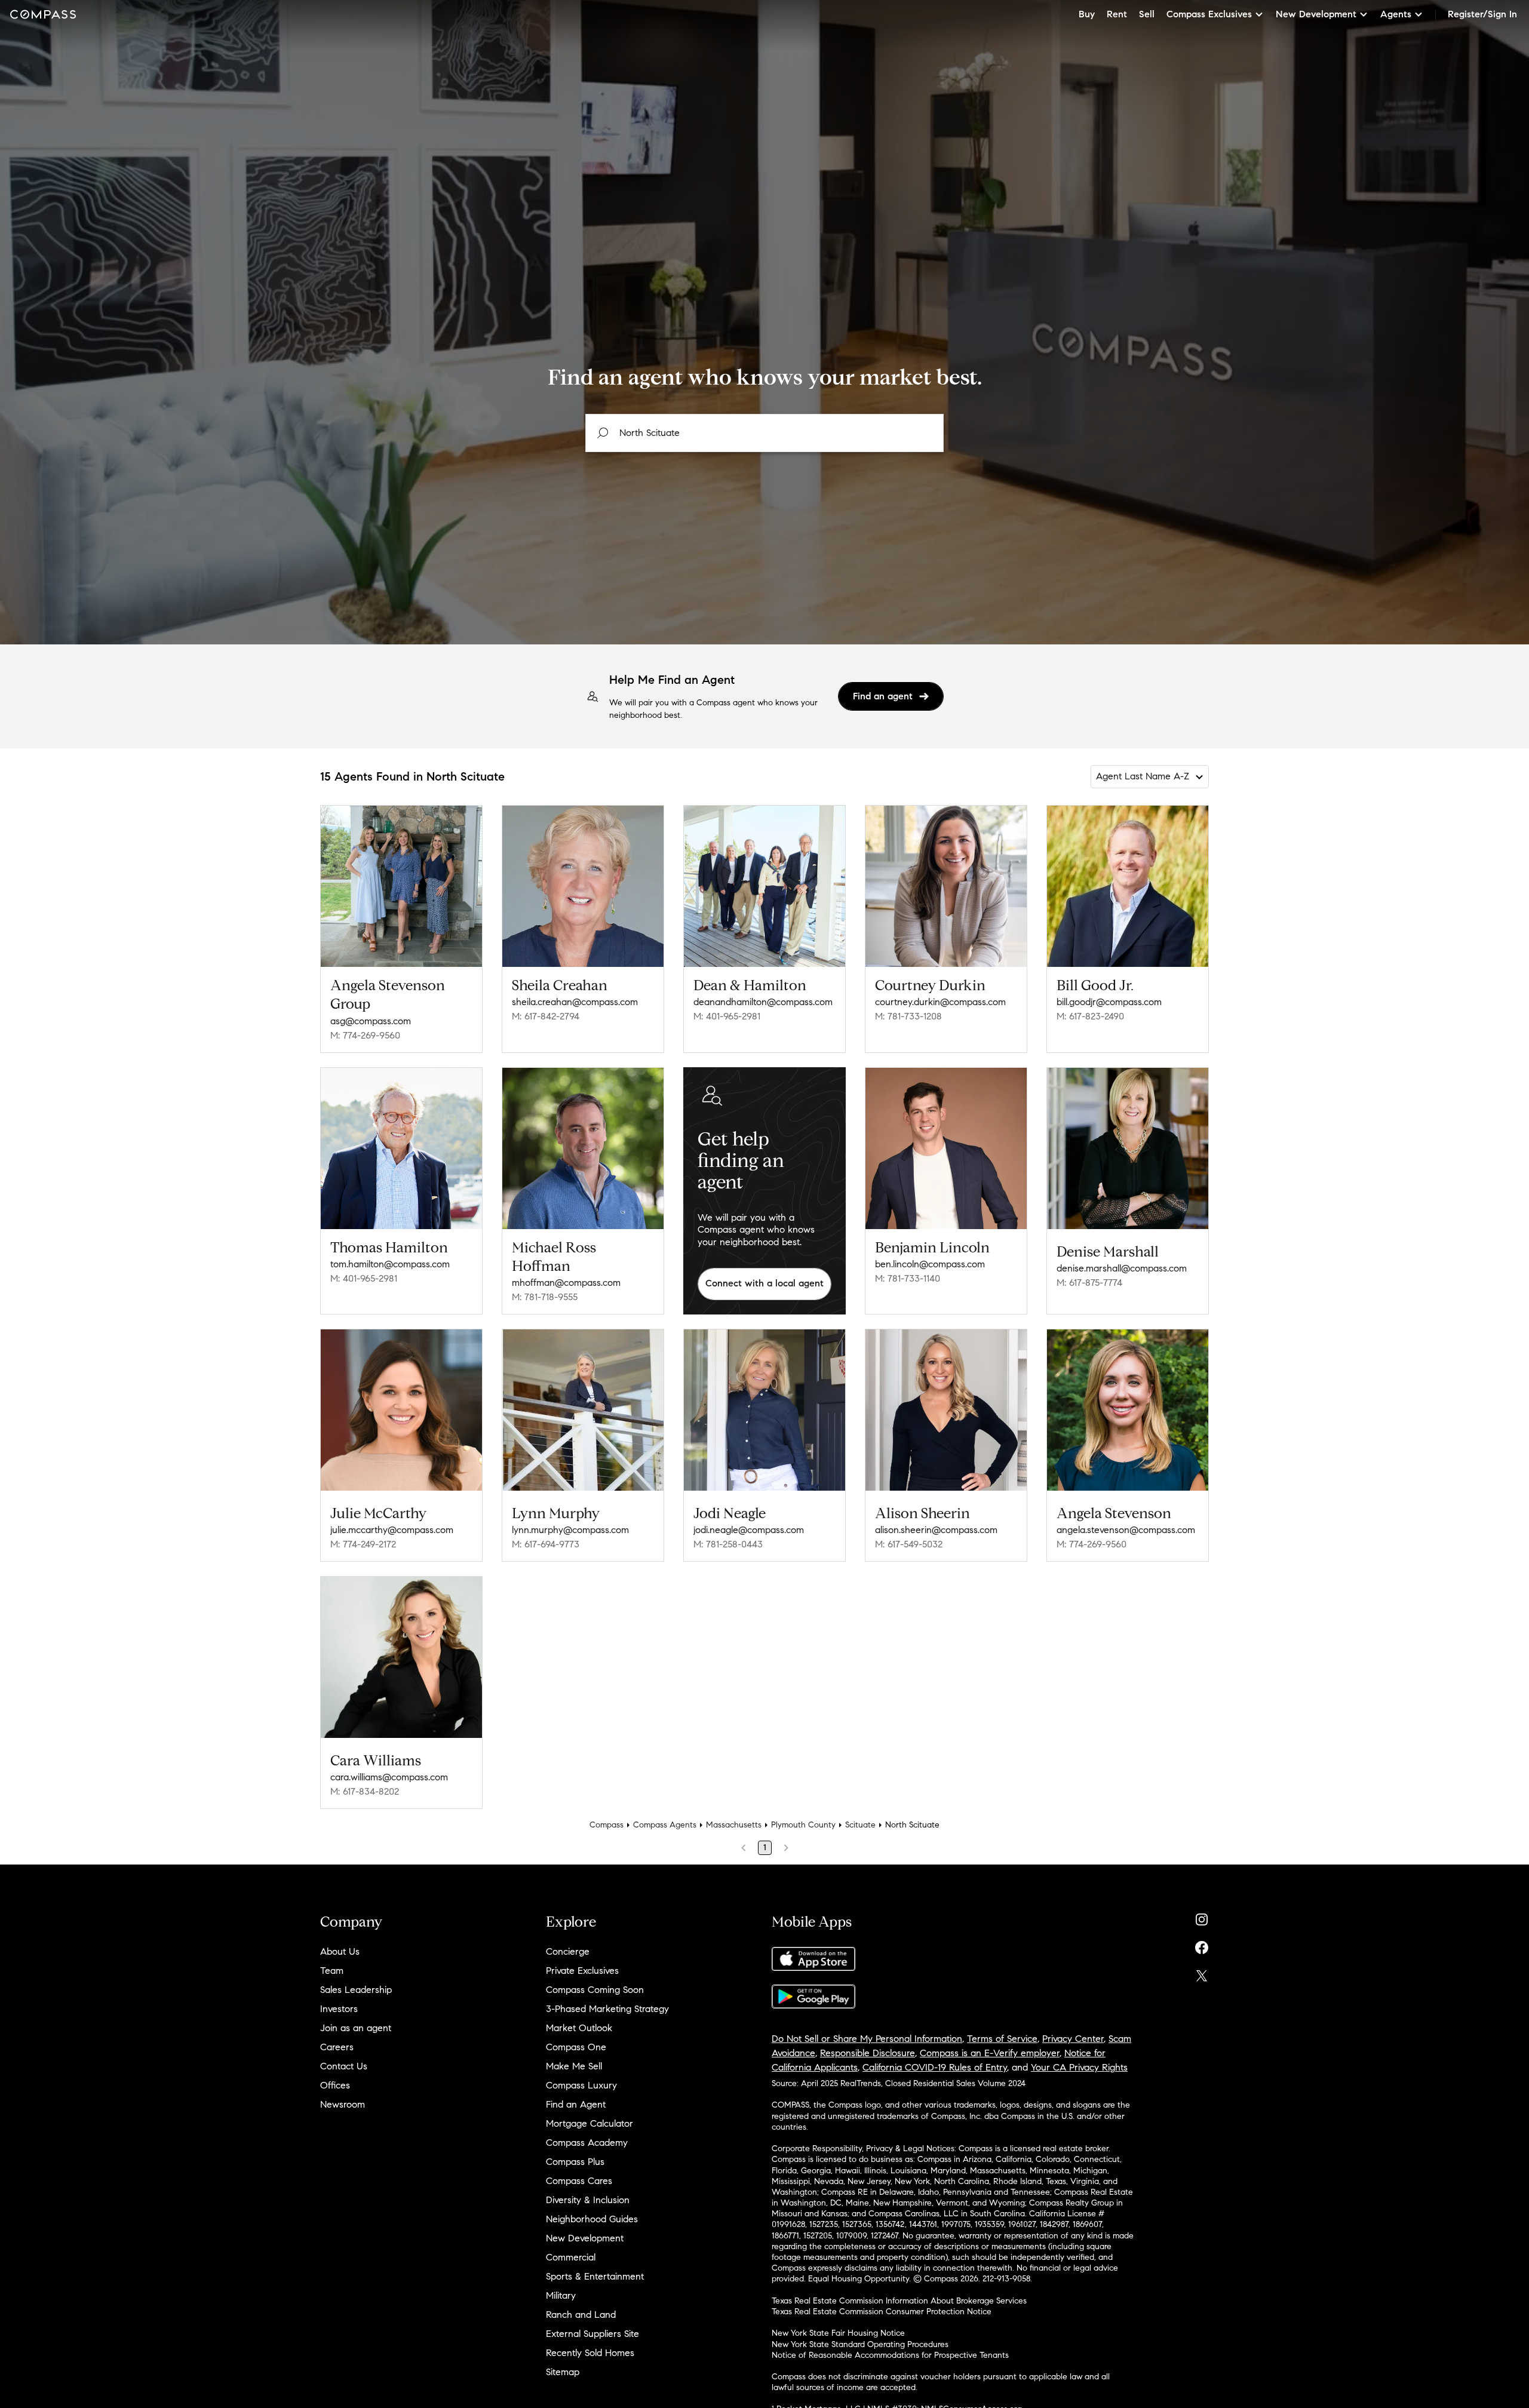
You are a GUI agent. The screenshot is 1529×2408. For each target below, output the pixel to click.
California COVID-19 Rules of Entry (935, 2067)
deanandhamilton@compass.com (763, 1002)
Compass (607, 1825)
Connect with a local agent (764, 1283)
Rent (1117, 14)
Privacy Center (1073, 2039)
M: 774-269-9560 (365, 1035)
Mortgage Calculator (590, 2123)
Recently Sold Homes (590, 2353)
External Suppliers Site (592, 2334)
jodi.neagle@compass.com (749, 1530)
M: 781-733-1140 (908, 1278)
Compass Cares (579, 2181)
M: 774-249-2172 (363, 1544)
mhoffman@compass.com (566, 1283)
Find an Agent (576, 2104)
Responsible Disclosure (868, 2053)
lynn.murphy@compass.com (570, 1530)
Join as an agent (356, 2028)
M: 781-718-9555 (545, 1297)
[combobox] (764, 433)
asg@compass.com (371, 1021)
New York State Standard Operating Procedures (860, 2344)
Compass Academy (587, 2143)
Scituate (860, 1825)
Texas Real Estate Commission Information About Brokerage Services (899, 2301)
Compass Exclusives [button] (1209, 14)
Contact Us (344, 2066)
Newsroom (343, 2104)
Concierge (568, 1951)
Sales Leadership (356, 1990)
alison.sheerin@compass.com (936, 1530)
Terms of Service (1002, 2039)
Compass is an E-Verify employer (990, 2053)
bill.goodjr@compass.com (1109, 1002)
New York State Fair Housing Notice (838, 2333)
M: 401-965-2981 (727, 1016)
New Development (585, 2238)
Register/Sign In (1482, 14)
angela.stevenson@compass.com (1126, 1530)
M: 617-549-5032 (909, 1544)
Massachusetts (734, 1825)
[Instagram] (1202, 1917)
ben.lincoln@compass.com (930, 1264)
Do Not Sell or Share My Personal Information (867, 2039)
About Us (340, 1951)
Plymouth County (803, 1825)
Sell (1147, 14)
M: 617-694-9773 (546, 1544)
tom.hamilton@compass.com (390, 1264)
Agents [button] (1396, 14)
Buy (1087, 14)
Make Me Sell (574, 2066)
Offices (335, 2085)
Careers (337, 2047)
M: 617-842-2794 (546, 1016)
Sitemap (563, 2372)
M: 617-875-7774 (1089, 1283)
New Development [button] (1316, 14)
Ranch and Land (581, 2315)
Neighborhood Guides (592, 2219)
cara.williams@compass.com (389, 1777)
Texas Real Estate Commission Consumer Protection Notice (882, 2312)
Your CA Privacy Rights (1079, 2067)
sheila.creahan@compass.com (575, 1002)
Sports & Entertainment (595, 2276)
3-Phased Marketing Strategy (607, 2009)
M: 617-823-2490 (1090, 1016)
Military (561, 2295)
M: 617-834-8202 (365, 1791)
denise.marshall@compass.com (1122, 1268)
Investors (339, 2009)
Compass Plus (575, 2162)
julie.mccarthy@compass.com (392, 1530)
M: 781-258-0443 (728, 1544)
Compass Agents (665, 1825)
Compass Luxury (581, 2085)
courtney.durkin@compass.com (940, 1002)
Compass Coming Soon (595, 1990)
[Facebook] (1202, 1945)
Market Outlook (579, 2028)
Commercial (571, 2257)
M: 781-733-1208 (908, 1016)
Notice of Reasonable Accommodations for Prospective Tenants (890, 2355)
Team (332, 1971)
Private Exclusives (582, 1971)
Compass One (576, 2047)
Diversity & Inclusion (588, 2200)
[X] (1202, 1973)
